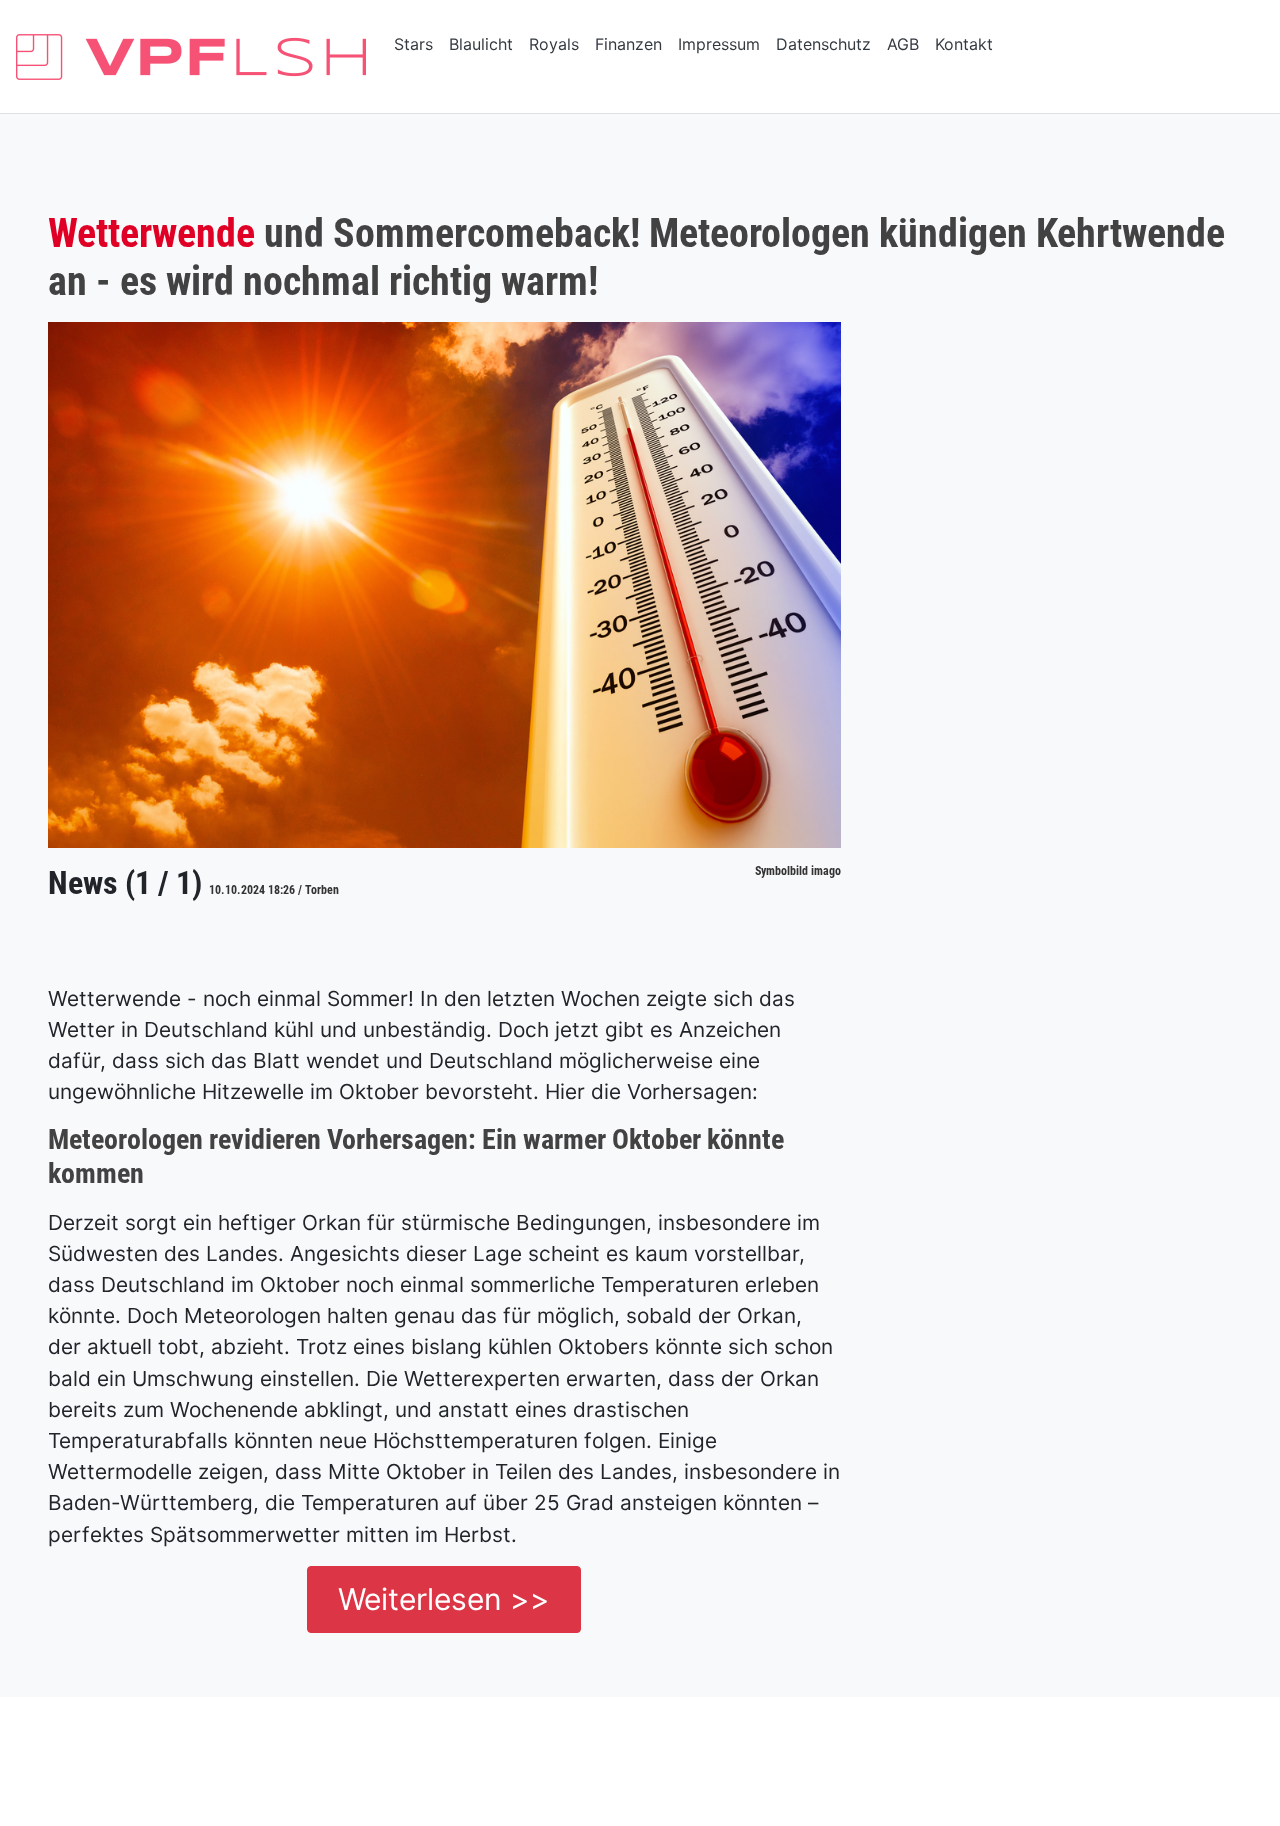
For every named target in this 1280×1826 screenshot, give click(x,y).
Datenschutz (823, 44)
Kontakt (964, 44)
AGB (903, 44)
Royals (554, 44)
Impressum (719, 44)
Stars (413, 44)
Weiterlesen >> (444, 1599)
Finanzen (628, 44)
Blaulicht (481, 44)
